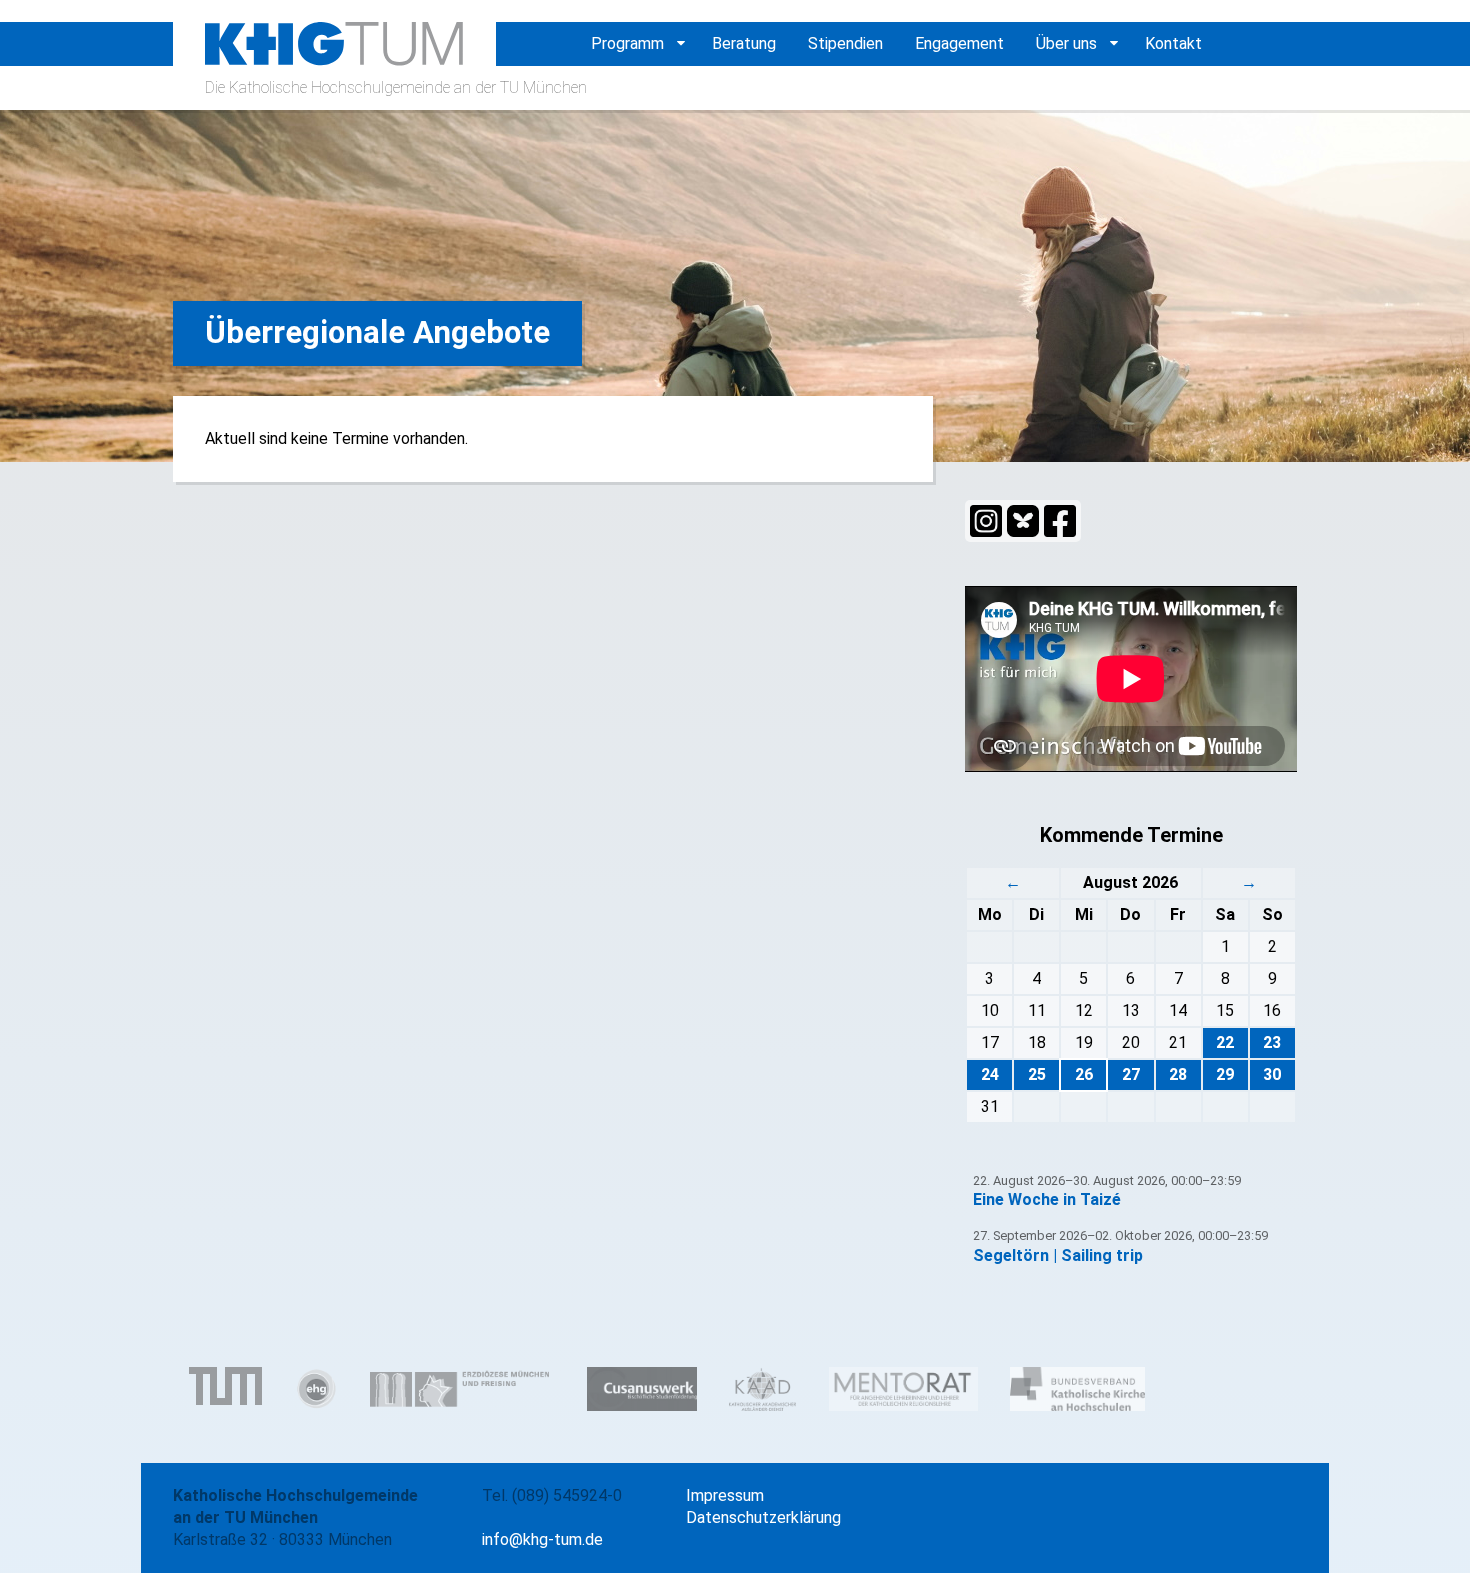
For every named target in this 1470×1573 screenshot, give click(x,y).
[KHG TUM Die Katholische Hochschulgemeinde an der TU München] (334, 54)
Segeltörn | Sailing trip (1058, 1255)
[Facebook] (1060, 521)
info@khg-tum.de (542, 1539)
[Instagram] (986, 521)
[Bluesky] (1023, 521)
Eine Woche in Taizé (1047, 1199)
